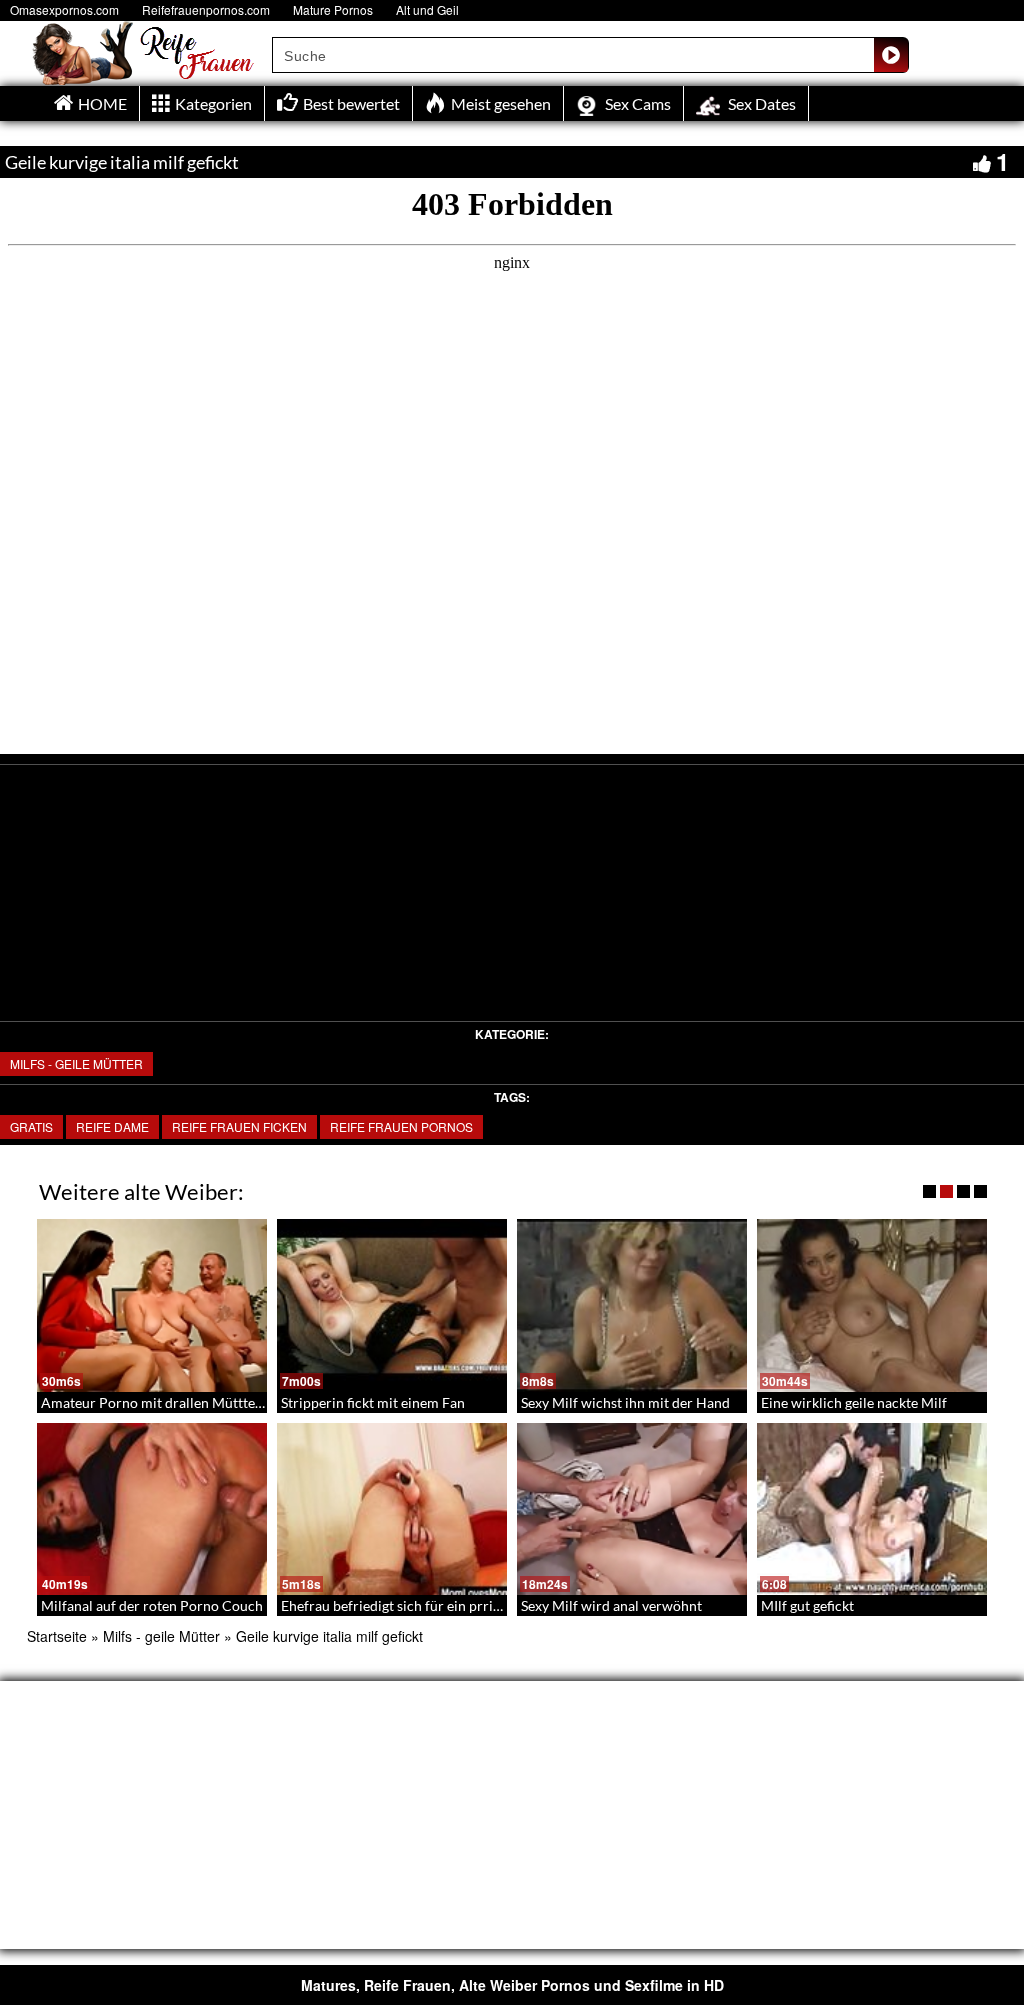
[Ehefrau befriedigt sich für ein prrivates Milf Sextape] (392, 1509)
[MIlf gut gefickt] (872, 1509)
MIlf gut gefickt (807, 1605)
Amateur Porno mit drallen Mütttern (155, 1402)
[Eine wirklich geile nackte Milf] (872, 1305)
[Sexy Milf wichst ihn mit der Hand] (632, 1305)
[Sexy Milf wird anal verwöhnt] (632, 1509)
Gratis (31, 1126)
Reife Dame (112, 1126)
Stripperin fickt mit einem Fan (373, 1402)
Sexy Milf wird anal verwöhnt (611, 1605)
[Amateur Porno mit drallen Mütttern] (152, 1305)
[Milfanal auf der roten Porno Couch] (152, 1509)
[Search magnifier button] (891, 55)
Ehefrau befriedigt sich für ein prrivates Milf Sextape (443, 1605)
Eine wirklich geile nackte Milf (854, 1402)
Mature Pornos (333, 9)
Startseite (57, 1636)
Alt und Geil (427, 9)
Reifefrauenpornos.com (206, 9)
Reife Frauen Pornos (401, 1126)
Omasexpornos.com (64, 9)
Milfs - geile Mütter (76, 1063)
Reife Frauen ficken (239, 1126)
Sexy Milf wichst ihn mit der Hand (625, 1402)
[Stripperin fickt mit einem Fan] (392, 1305)
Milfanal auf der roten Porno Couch (152, 1605)
